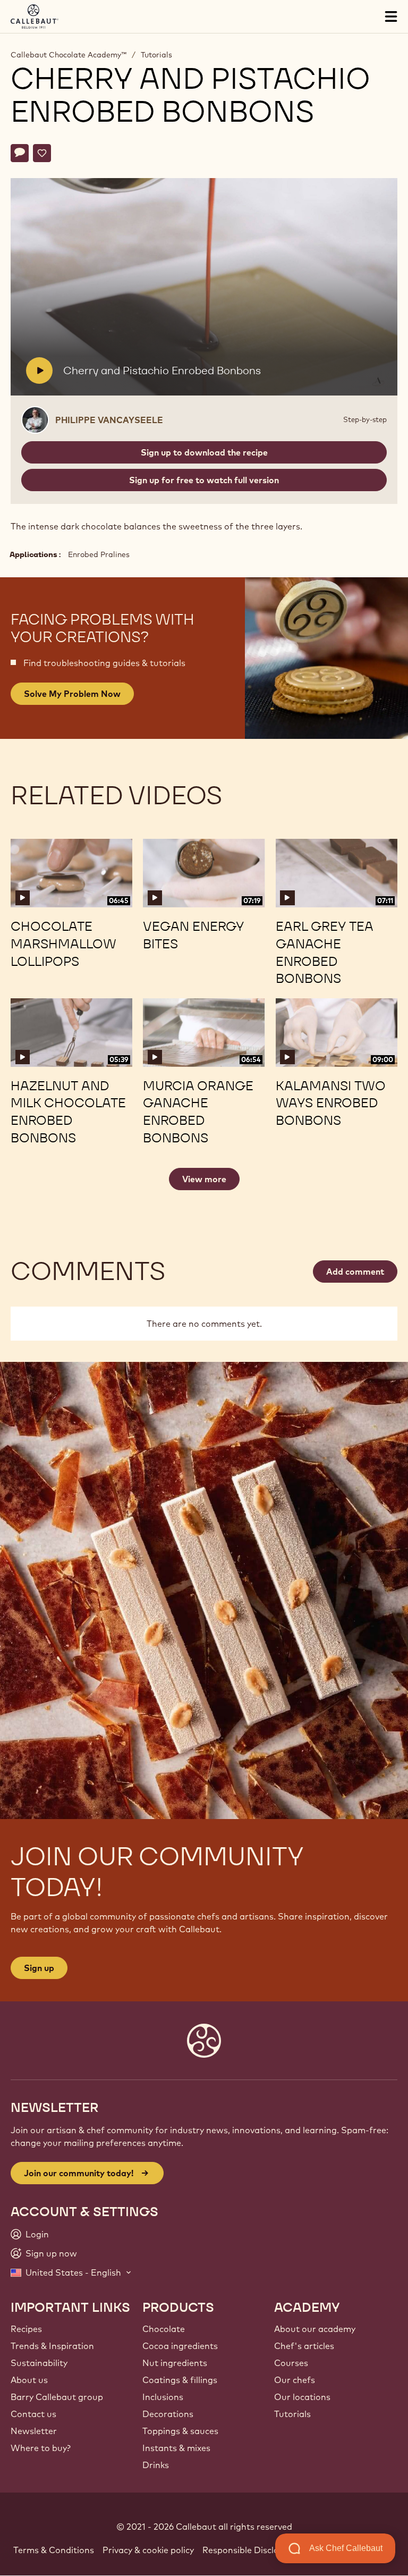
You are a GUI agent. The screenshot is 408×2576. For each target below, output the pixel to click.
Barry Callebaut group (57, 2397)
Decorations (168, 2414)
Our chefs (295, 2380)
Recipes (26, 2329)
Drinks (156, 2465)
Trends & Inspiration (52, 2346)
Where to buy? (41, 2448)
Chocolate (164, 2329)
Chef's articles (304, 2346)
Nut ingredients (175, 2363)
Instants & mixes (176, 2448)
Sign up (39, 1968)
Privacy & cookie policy (148, 2550)
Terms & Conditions (54, 2550)
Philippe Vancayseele (109, 420)
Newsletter (34, 2431)
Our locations (302, 2397)
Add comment (355, 1272)
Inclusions (163, 2397)
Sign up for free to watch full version (204, 480)
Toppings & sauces (180, 2431)
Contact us (33, 2414)
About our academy (315, 2329)
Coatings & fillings (180, 2380)
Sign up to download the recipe (204, 452)
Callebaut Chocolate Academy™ (69, 55)
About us (29, 2380)
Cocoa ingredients (180, 2346)
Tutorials (156, 55)
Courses (291, 2363)
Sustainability (39, 2363)
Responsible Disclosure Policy (263, 2550)
